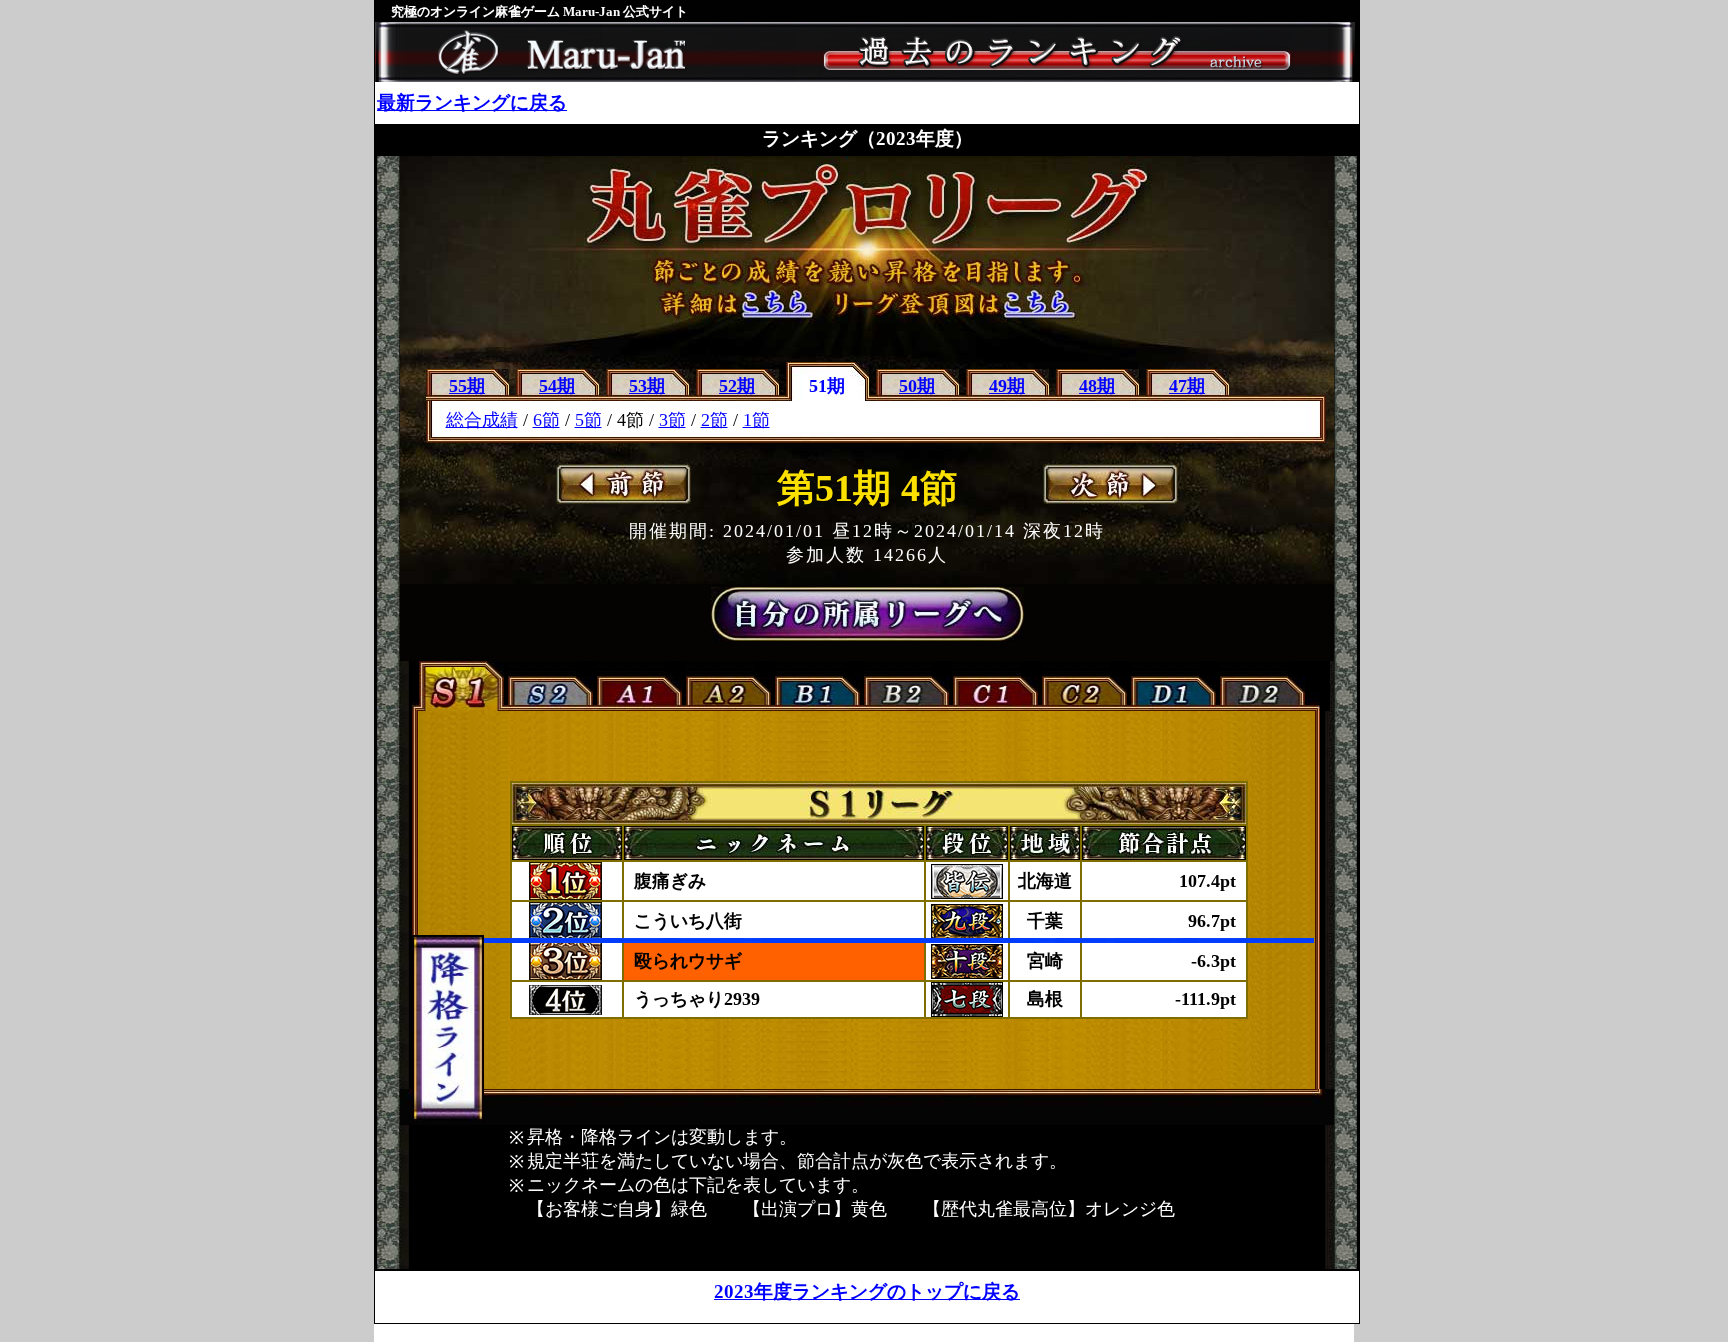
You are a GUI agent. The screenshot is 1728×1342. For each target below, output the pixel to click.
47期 (1187, 386)
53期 (647, 386)
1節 (756, 420)
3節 (672, 420)
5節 (588, 420)
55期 (467, 386)
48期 (1097, 386)
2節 (714, 420)
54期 (557, 386)
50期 (917, 386)
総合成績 (482, 420)
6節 (546, 420)
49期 (1007, 386)
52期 (737, 386)
